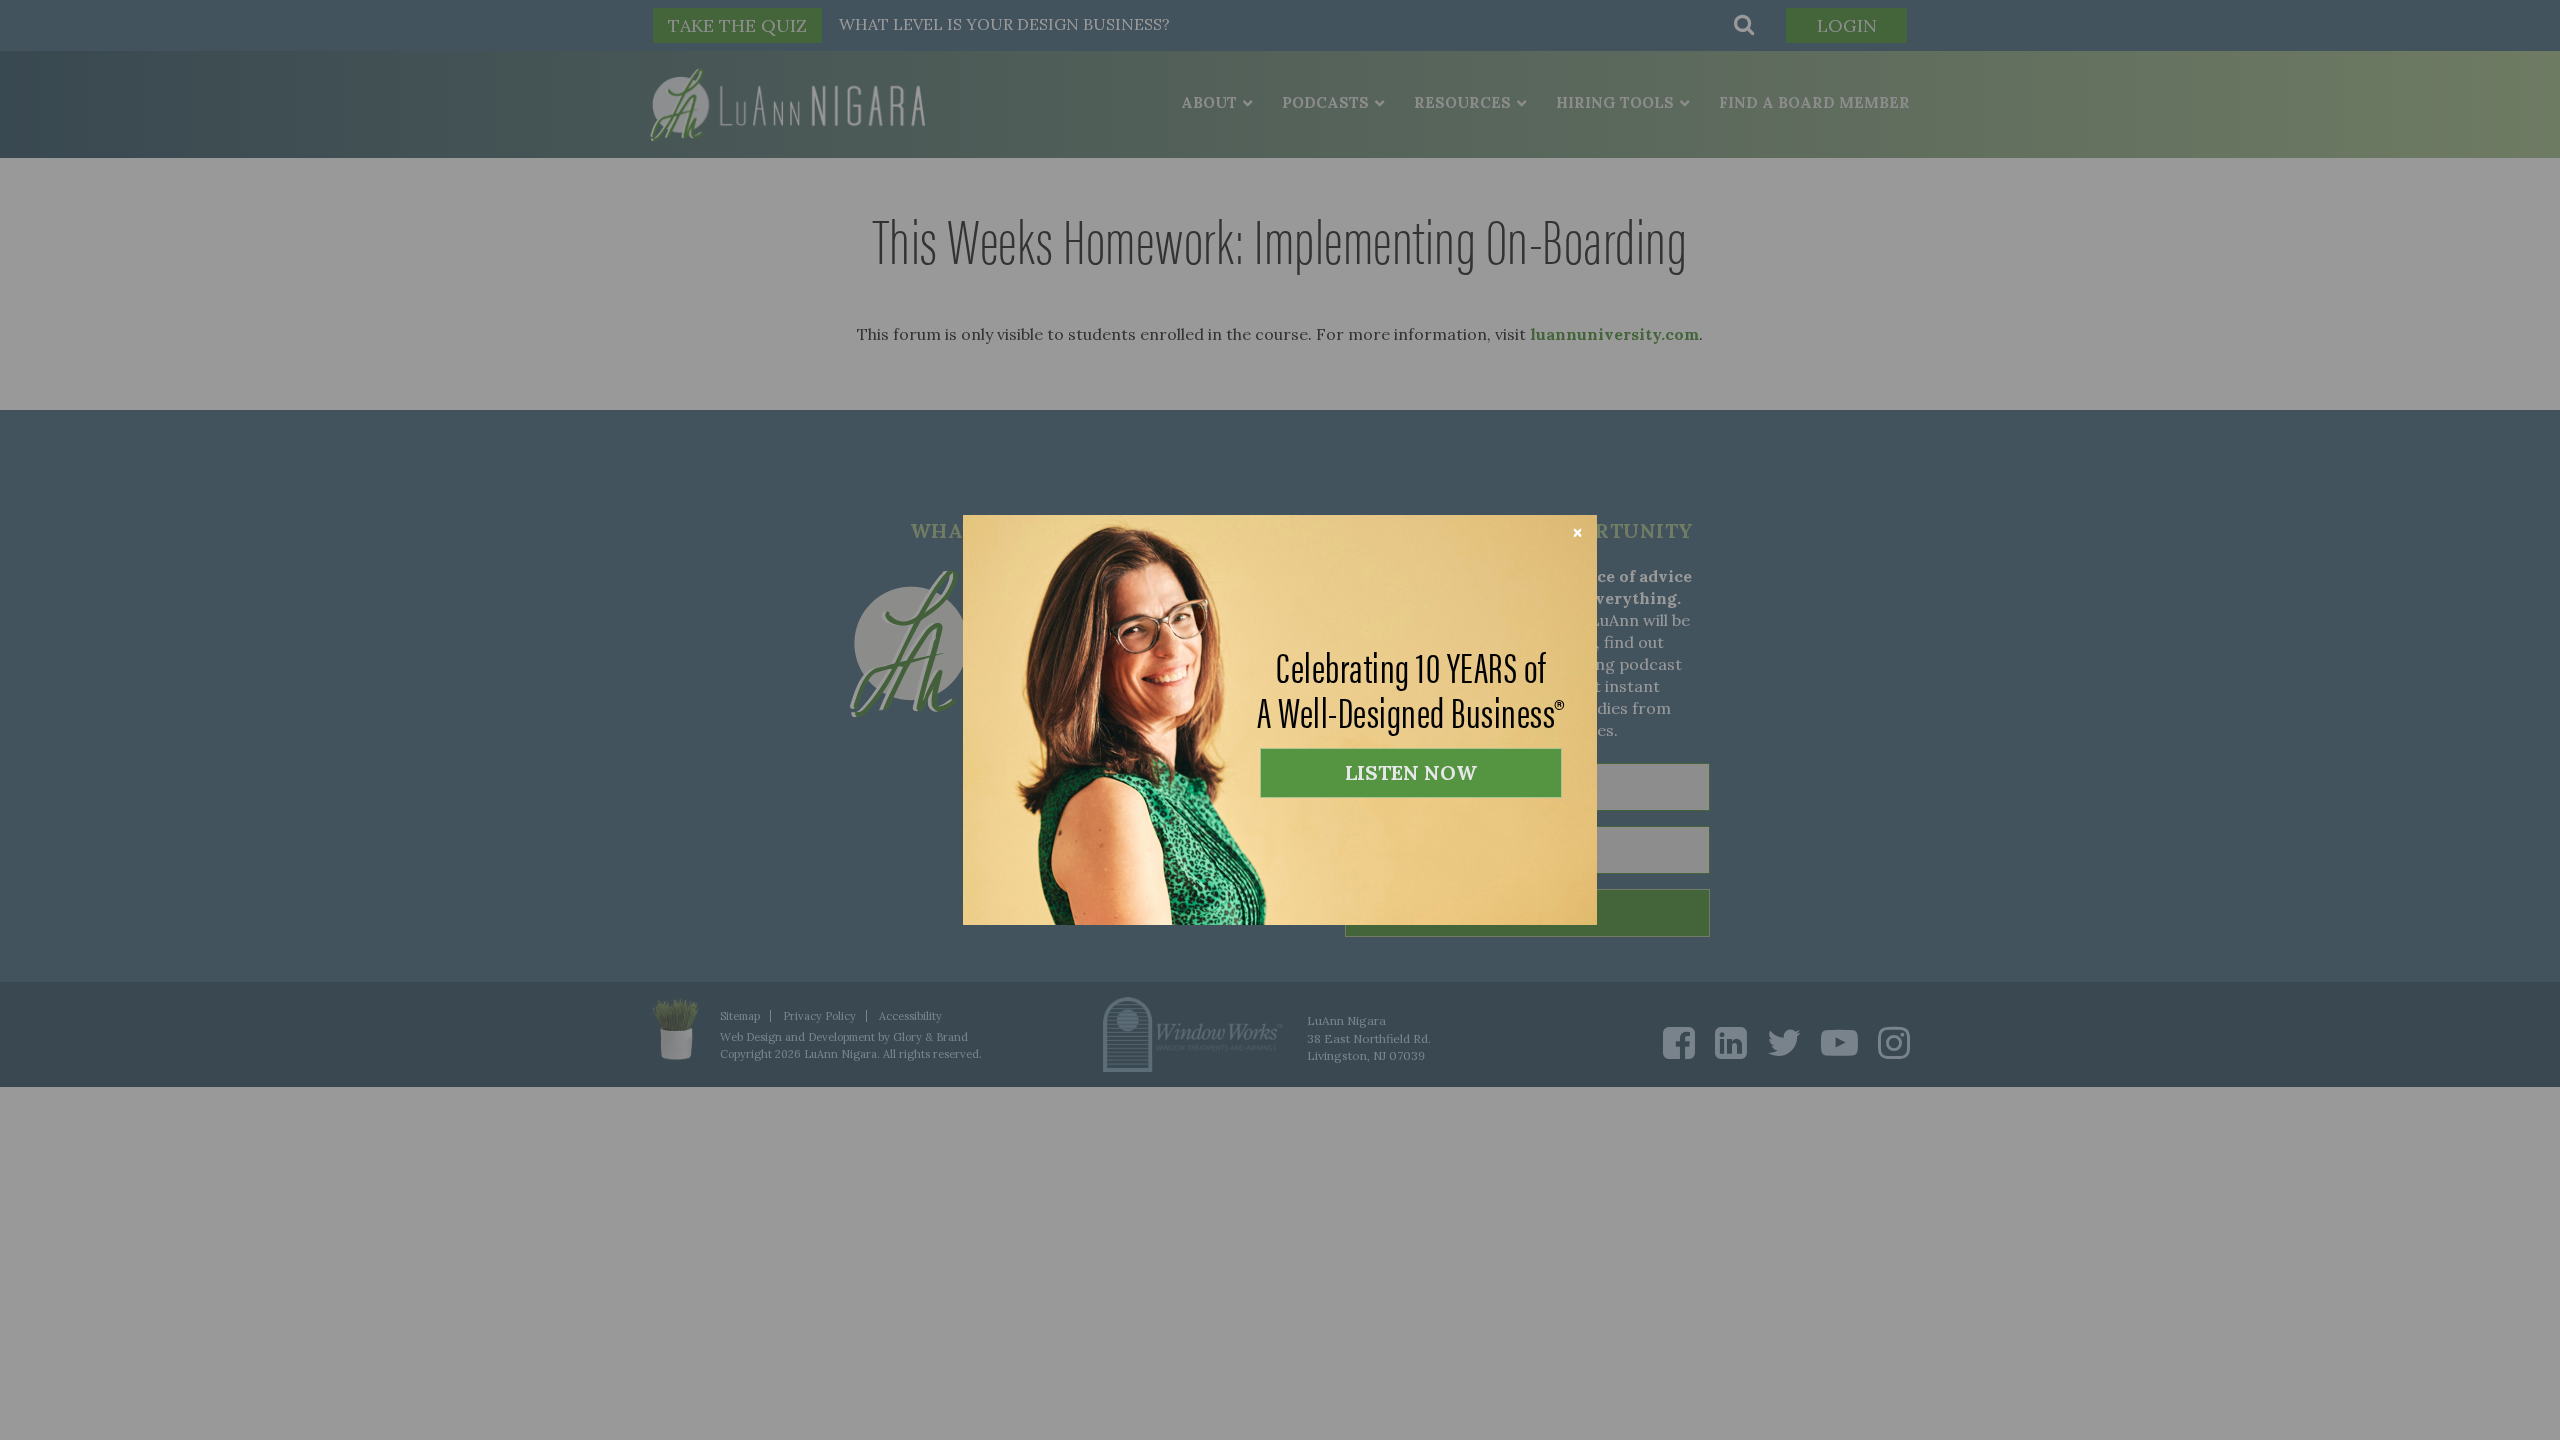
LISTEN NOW (1411, 772)
